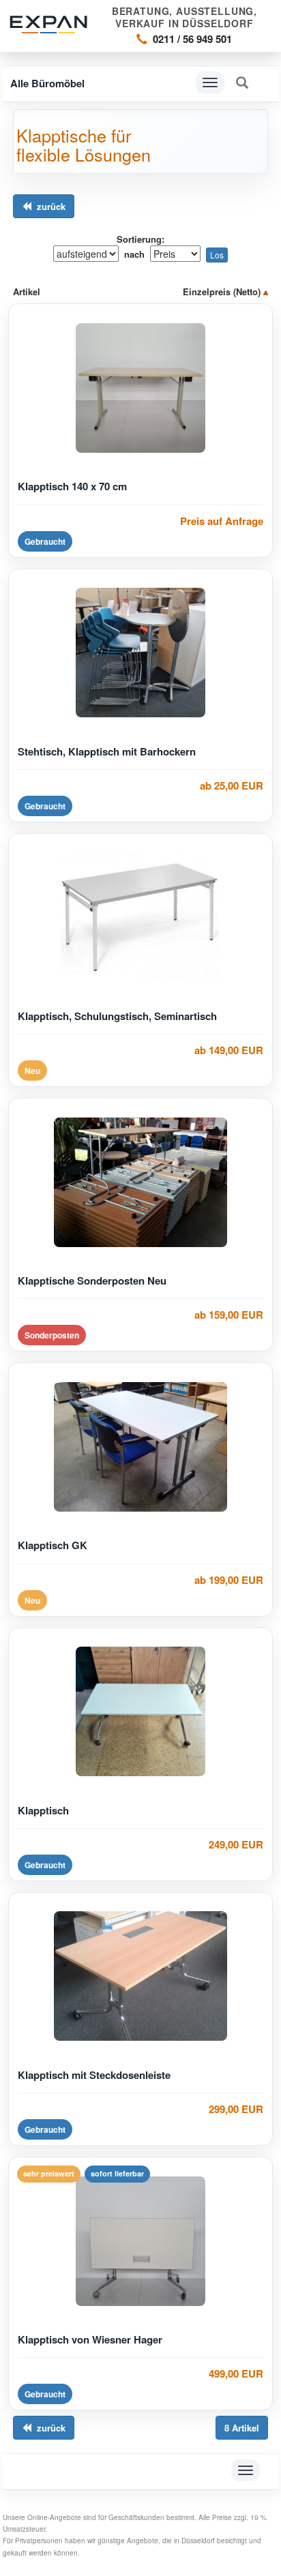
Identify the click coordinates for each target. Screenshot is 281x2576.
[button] (242, 83)
